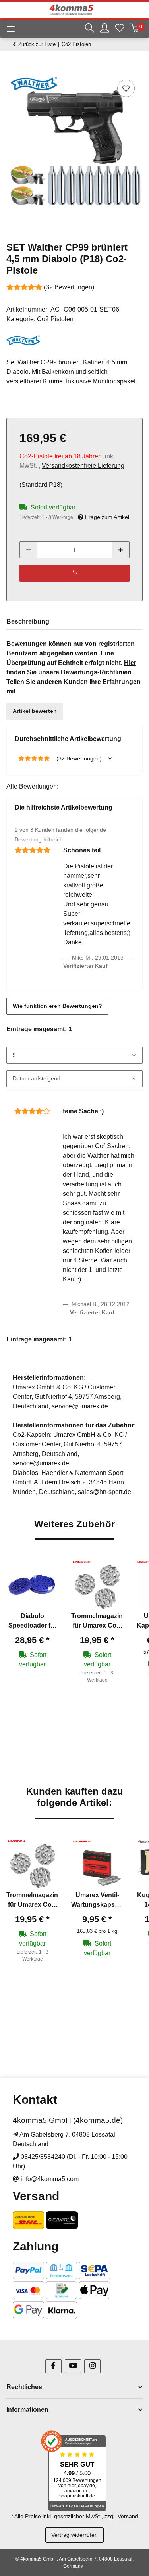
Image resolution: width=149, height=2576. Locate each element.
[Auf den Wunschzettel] (126, 88)
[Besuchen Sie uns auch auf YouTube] (73, 2366)
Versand (128, 2516)
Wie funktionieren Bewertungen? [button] (57, 1006)
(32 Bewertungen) (69, 287)
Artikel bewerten (35, 711)
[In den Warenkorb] (13, 69)
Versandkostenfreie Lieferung (83, 466)
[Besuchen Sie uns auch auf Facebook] (53, 2366)
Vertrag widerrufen (74, 2535)
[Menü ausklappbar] (8, 30)
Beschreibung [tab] (28, 621)
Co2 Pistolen (55, 319)
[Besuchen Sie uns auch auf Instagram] (92, 2366)
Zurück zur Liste (37, 44)
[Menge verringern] (29, 550)
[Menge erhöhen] (120, 550)
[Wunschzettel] (120, 29)
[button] (89, 29)
